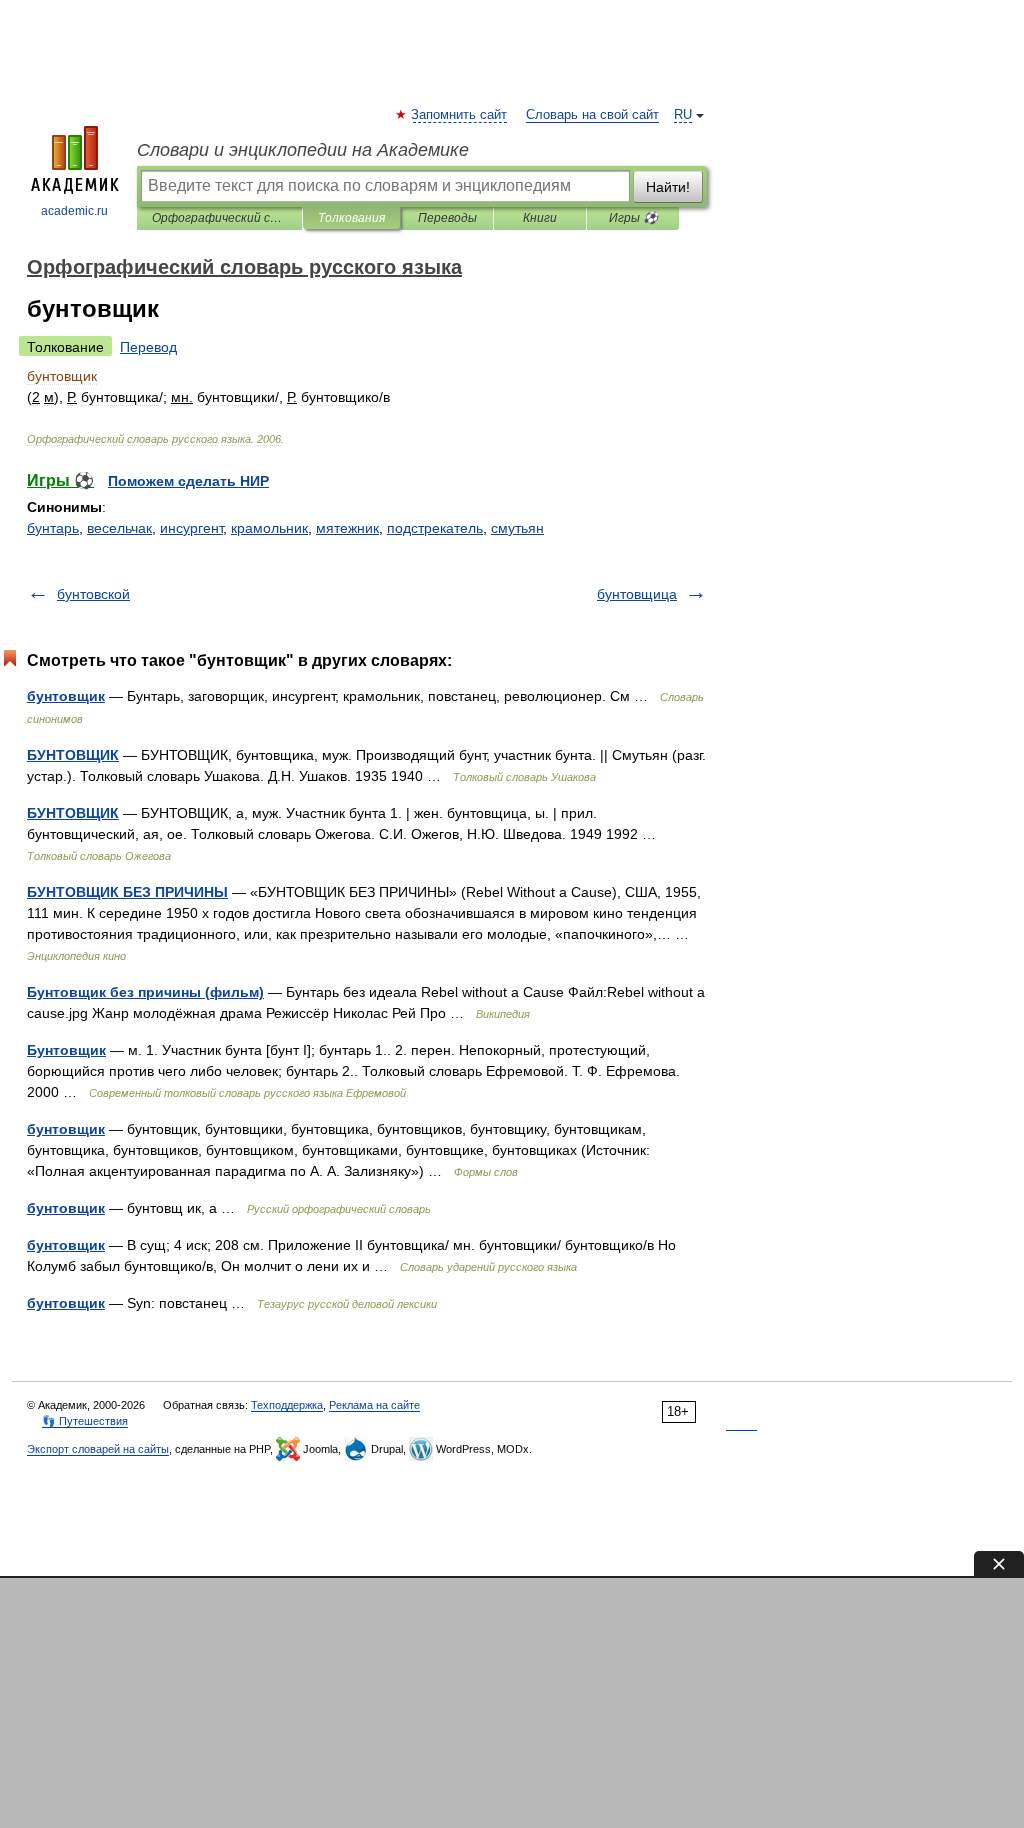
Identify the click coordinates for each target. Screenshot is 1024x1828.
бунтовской (93, 594)
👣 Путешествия (85, 1421)
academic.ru (74, 211)
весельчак (119, 528)
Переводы (447, 218)
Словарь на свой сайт (592, 115)
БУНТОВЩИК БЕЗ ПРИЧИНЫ (127, 892)
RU (683, 115)
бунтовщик (66, 696)
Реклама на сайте (374, 1405)
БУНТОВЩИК (73, 755)
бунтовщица (637, 594)
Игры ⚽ (633, 218)
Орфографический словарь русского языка (219, 218)
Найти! (668, 187)
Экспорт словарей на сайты (98, 1449)
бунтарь (53, 528)
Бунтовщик (66, 1050)
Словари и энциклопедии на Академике (303, 150)
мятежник (347, 528)
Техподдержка (287, 1405)
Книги (540, 218)
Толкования (351, 218)
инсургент (191, 528)
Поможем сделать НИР (188, 481)
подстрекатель (435, 528)
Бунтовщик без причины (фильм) (145, 992)
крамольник (269, 528)
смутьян (517, 528)
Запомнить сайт (460, 115)
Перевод (148, 347)
